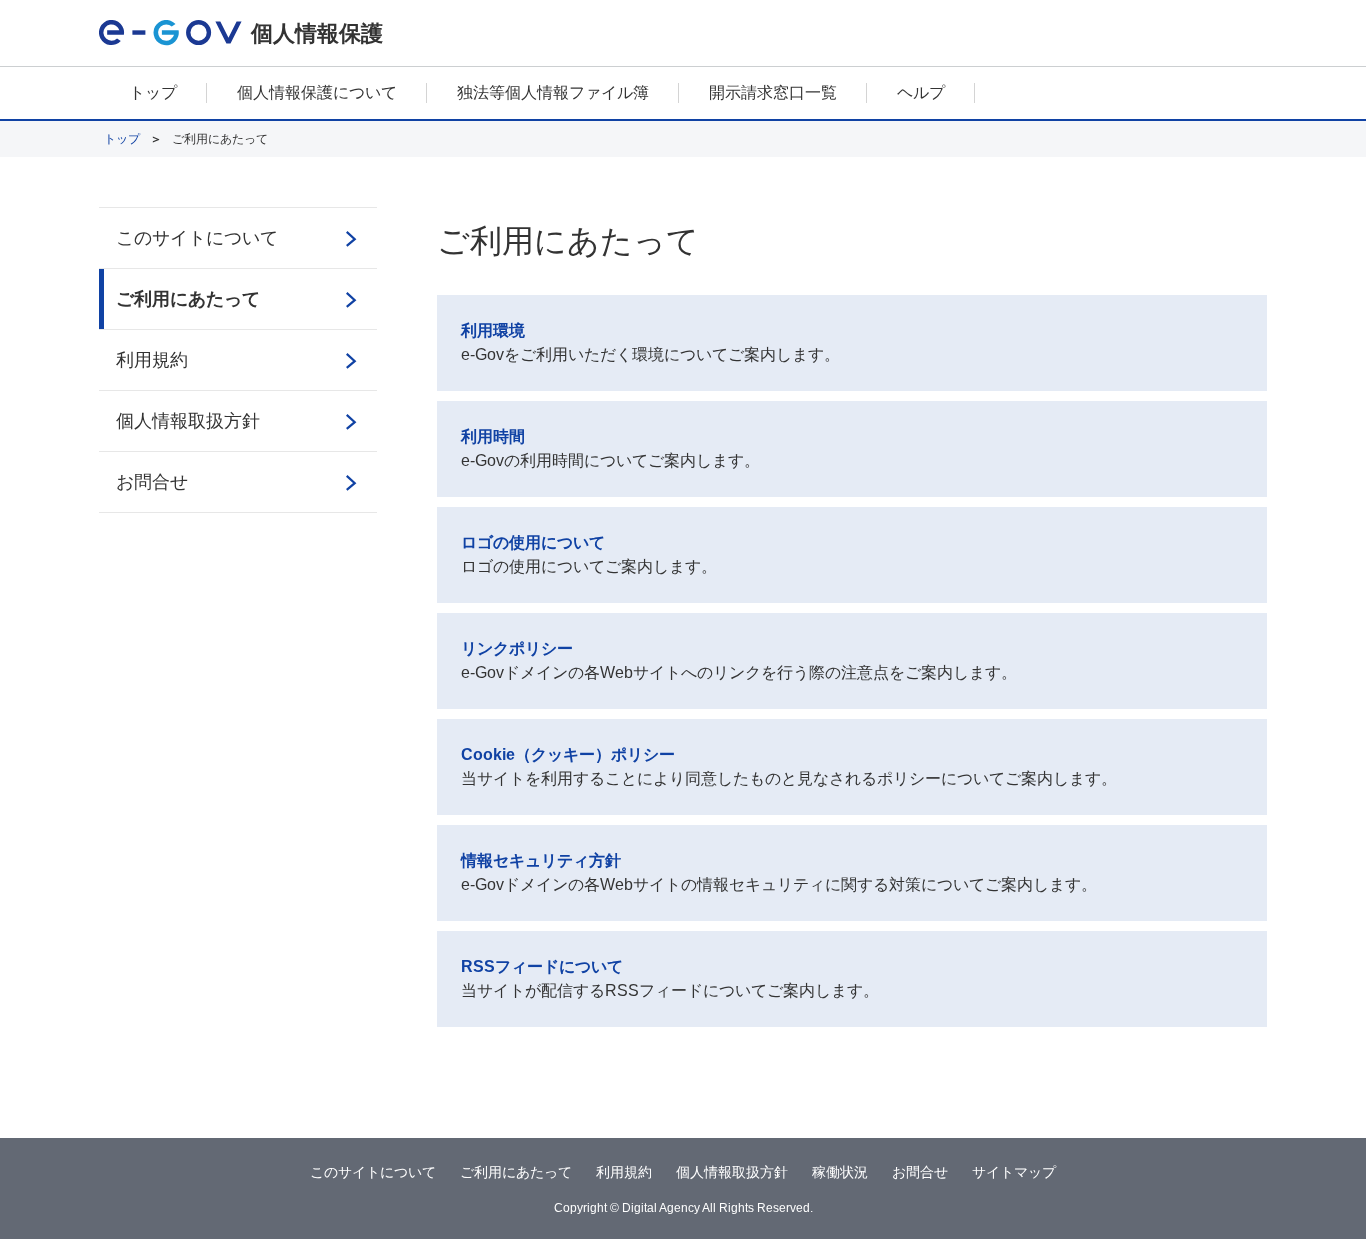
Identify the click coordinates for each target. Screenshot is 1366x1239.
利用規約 (152, 360)
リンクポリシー (517, 648)
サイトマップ (1014, 1172)
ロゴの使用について (533, 542)
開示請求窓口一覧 (773, 92)
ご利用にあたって (188, 299)
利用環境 (493, 330)
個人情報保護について (317, 92)
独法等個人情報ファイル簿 (553, 92)
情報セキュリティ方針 (541, 860)
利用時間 (493, 436)
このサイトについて (197, 238)
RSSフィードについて (542, 966)
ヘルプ (921, 92)
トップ (153, 92)
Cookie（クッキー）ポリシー (568, 754)
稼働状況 (840, 1172)
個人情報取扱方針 (188, 421)
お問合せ (152, 482)
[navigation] (683, 94)
